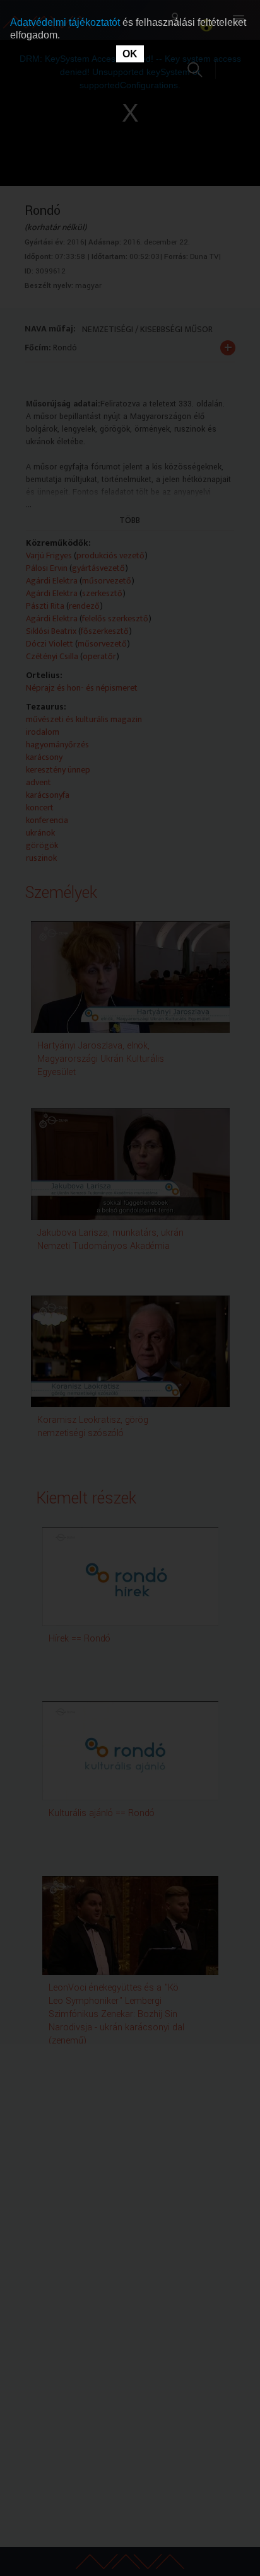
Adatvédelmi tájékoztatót (66, 22)
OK (130, 54)
